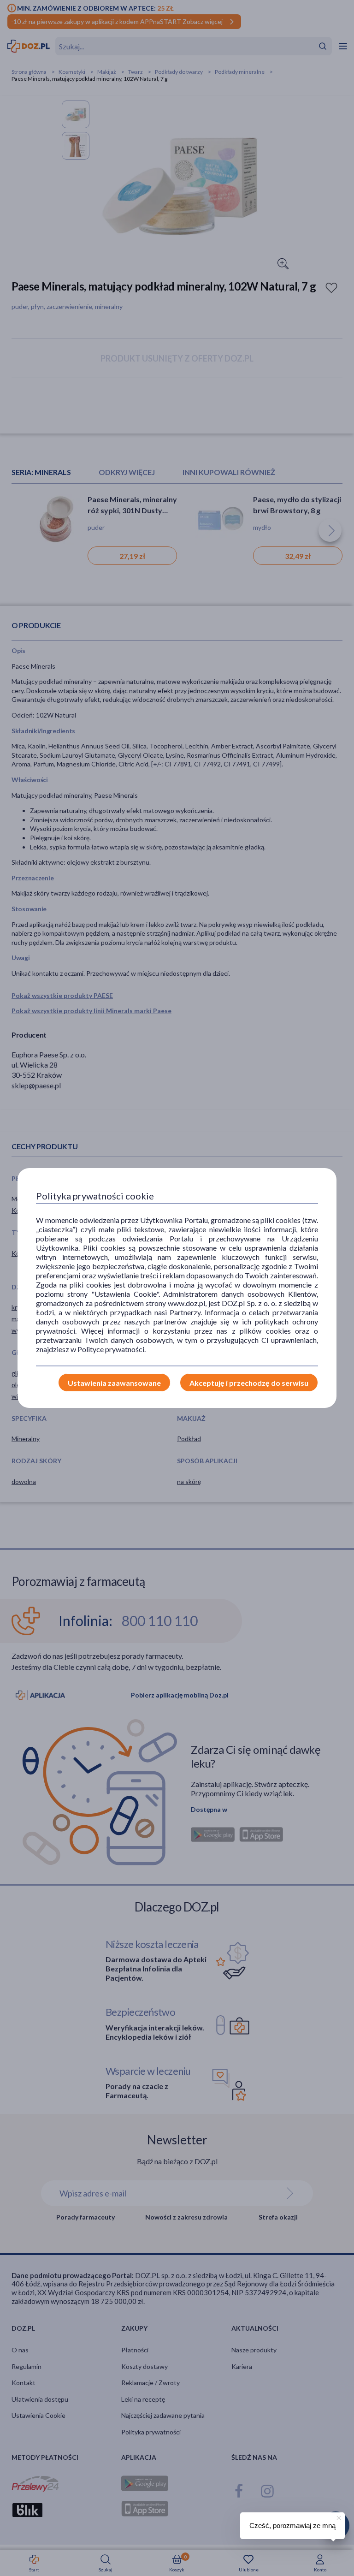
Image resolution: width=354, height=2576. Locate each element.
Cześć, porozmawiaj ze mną (292, 2526)
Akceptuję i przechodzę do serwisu (249, 1383)
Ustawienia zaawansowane (114, 1383)
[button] (338, 2517)
